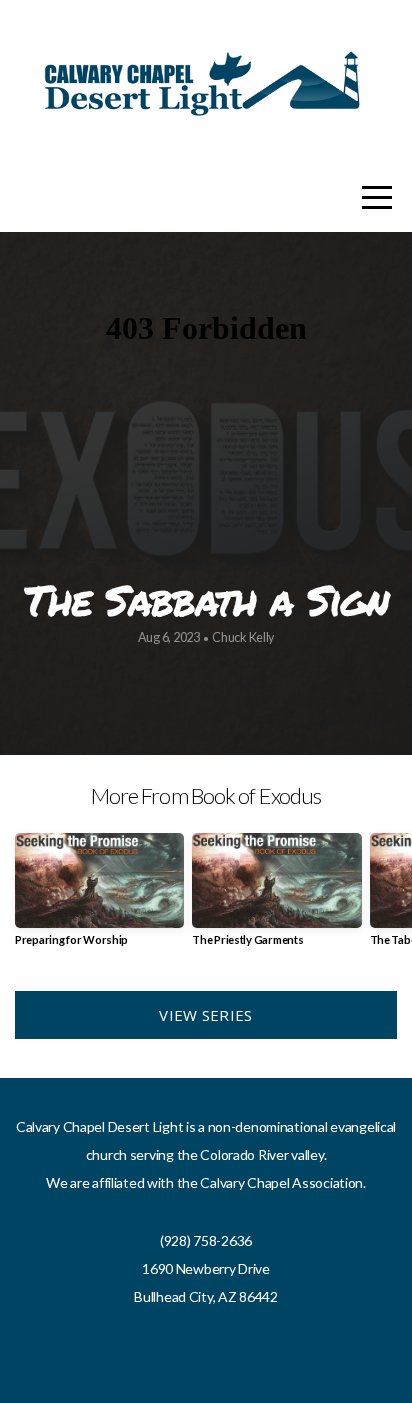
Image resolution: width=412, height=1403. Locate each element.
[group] (99, 897)
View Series (205, 1015)
